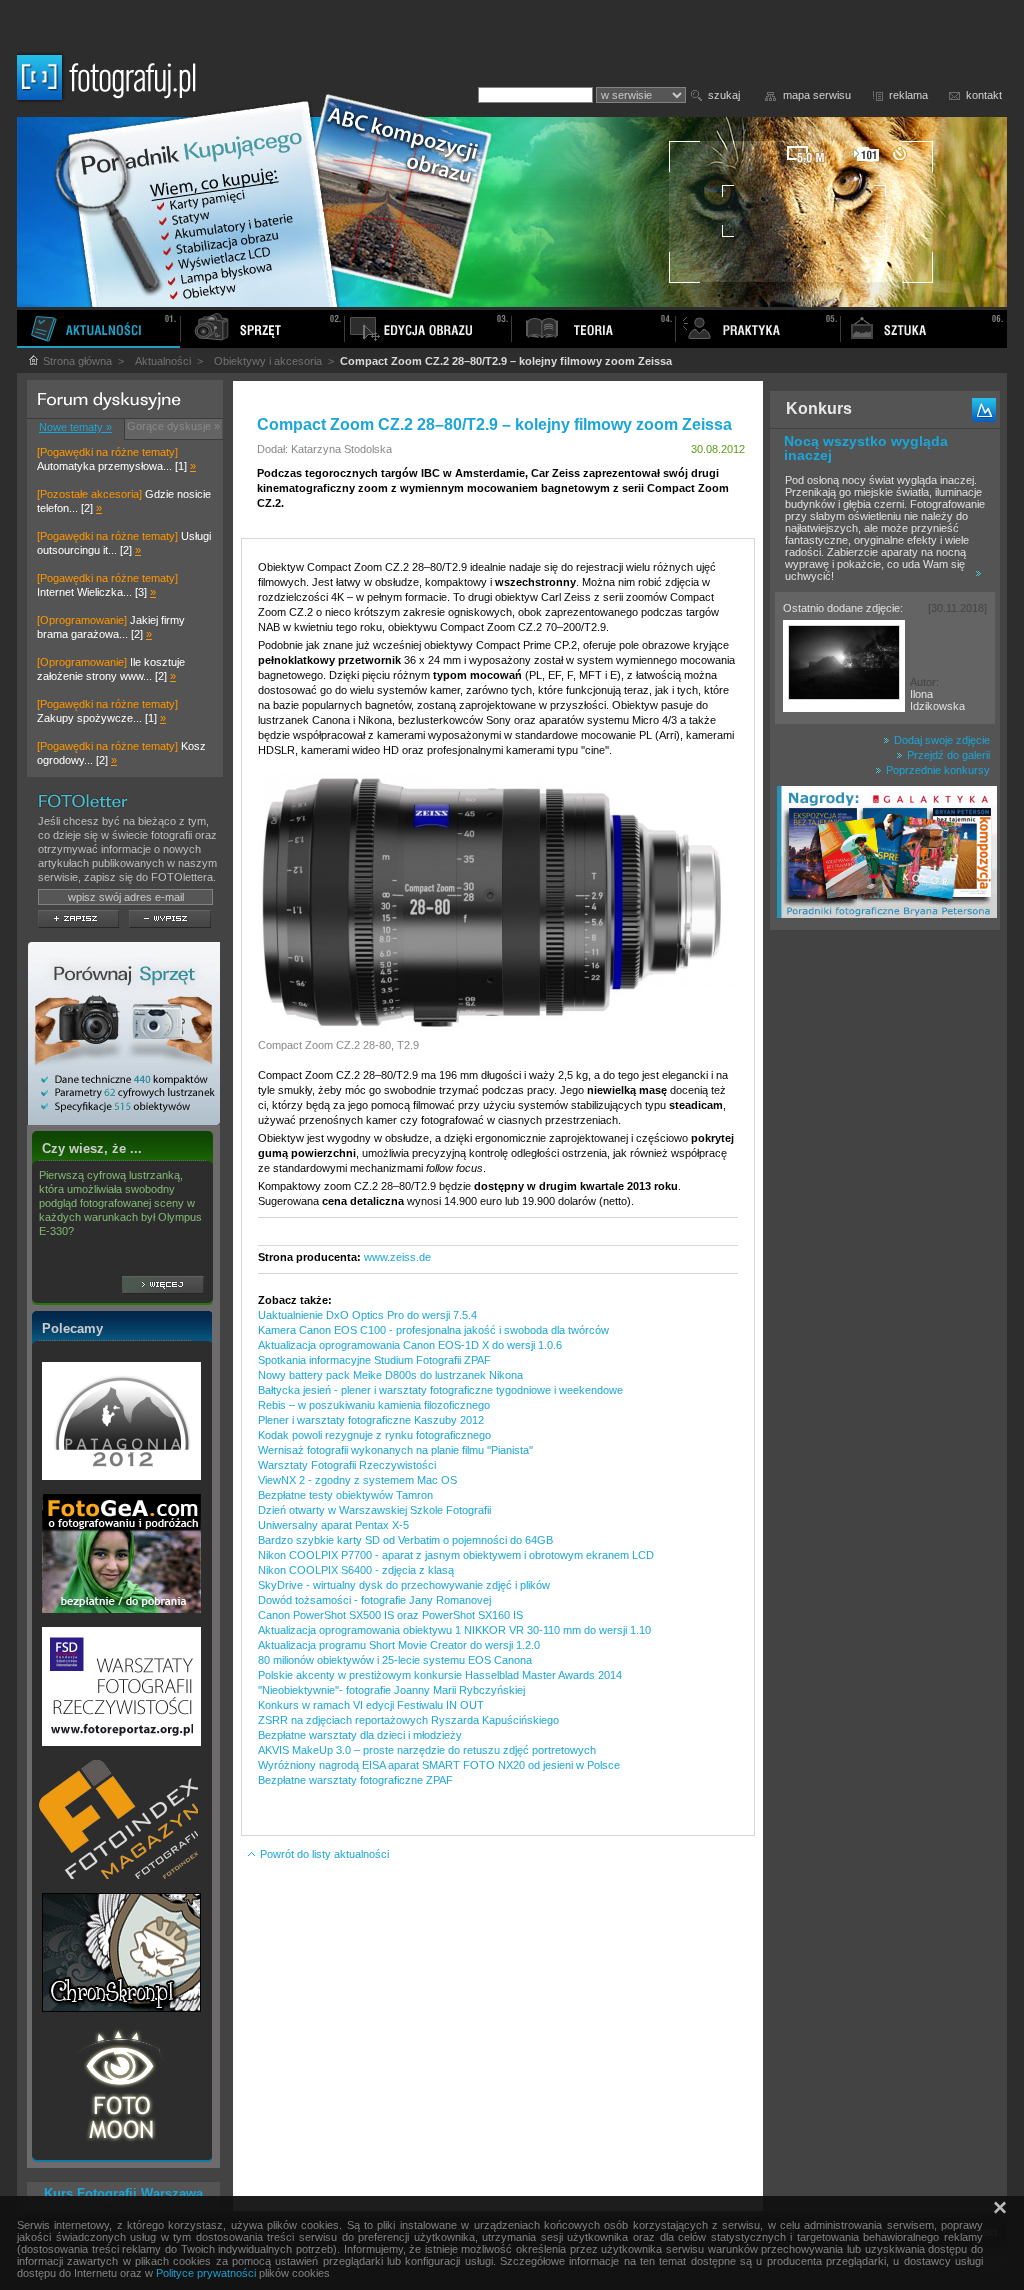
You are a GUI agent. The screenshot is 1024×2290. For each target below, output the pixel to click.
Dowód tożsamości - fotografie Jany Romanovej (374, 1600)
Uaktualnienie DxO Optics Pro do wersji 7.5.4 (367, 1315)
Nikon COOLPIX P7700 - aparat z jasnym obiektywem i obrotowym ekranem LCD (456, 1555)
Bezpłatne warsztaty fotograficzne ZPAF (355, 1780)
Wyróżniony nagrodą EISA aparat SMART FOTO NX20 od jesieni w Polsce (439, 1765)
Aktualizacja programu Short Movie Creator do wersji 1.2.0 (399, 1645)
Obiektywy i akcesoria (268, 361)
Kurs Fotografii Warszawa (123, 2193)
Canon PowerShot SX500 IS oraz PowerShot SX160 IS (390, 1615)
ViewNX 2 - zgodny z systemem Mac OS (357, 1480)
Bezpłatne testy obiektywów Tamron (345, 1495)
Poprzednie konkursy (936, 770)
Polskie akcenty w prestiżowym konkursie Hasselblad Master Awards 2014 (440, 1675)
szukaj (724, 95)
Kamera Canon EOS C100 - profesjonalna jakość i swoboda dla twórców (433, 1330)
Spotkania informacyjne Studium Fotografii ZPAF (374, 1360)
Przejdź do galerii (947, 755)
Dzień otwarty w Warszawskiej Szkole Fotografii (374, 1510)
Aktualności (163, 361)
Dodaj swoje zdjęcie (940, 740)
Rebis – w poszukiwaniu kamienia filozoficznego (374, 1405)
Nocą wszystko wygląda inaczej (866, 448)
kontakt (984, 95)
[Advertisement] (885, 1254)
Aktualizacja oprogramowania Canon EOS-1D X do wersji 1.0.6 (410, 1345)
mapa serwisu (817, 95)
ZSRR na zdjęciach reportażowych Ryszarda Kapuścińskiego (408, 1720)
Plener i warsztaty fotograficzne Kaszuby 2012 (371, 1420)
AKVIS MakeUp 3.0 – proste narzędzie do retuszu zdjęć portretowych (427, 1750)
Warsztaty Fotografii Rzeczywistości (347, 1465)
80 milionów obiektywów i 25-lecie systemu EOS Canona (395, 1660)
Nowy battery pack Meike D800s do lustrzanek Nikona (390, 1375)
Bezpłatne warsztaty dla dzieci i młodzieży (360, 1735)
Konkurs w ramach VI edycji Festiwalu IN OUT (371, 1705)
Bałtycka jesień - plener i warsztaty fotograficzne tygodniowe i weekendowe (440, 1390)
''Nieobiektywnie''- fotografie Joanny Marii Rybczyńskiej (391, 1690)
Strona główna (76, 361)
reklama (908, 95)
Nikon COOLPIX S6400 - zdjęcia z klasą (356, 1570)
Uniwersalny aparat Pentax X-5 (333, 1525)
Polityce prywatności (206, 2273)
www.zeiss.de (397, 1257)
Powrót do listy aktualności (323, 1854)
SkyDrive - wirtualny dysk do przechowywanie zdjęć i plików (404, 1585)
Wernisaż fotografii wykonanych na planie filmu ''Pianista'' (395, 1450)
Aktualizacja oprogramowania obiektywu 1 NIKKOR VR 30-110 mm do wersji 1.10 (454, 1630)
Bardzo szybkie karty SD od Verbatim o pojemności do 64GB (405, 1540)
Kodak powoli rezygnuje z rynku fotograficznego (374, 1435)
